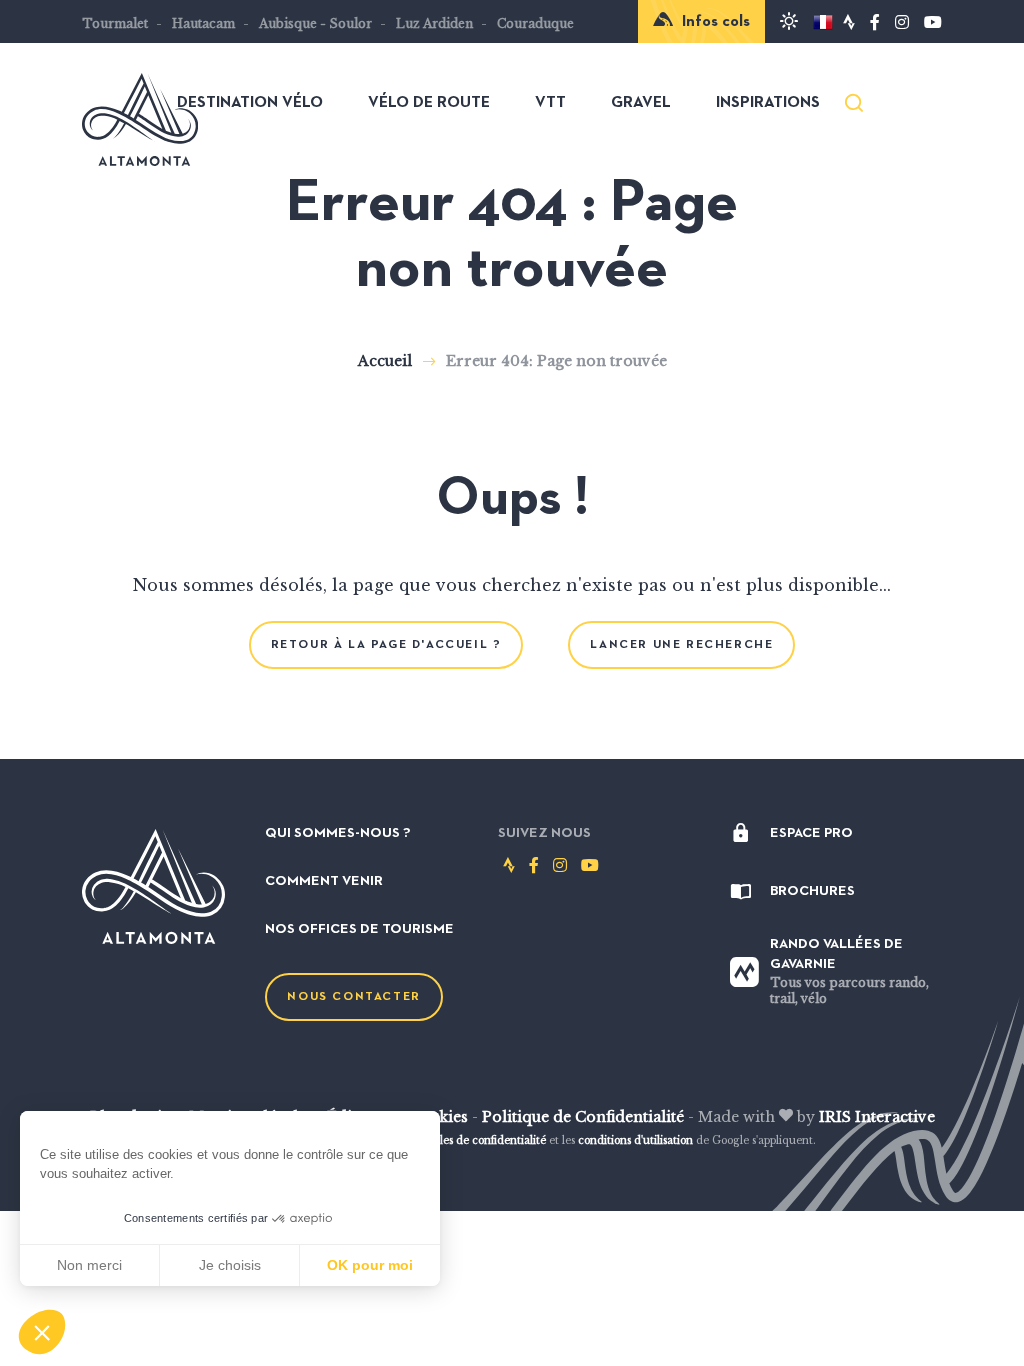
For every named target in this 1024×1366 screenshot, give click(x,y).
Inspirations (768, 103)
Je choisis (230, 1265)
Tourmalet (115, 23)
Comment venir (324, 881)
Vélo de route (429, 103)
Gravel (641, 103)
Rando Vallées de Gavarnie (849, 971)
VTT (550, 103)
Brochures (812, 891)
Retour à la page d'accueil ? (386, 645)
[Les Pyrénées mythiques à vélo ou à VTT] (140, 155)
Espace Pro (811, 833)
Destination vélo (250, 103)
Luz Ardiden (434, 23)
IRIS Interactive (877, 1117)
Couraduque (535, 23)
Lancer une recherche (681, 645)
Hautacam (203, 23)
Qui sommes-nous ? (338, 833)
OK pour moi (370, 1265)
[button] (42, 1332)
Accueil (385, 361)
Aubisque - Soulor (315, 23)
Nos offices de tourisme (359, 929)
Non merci (89, 1265)
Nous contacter (353, 997)
